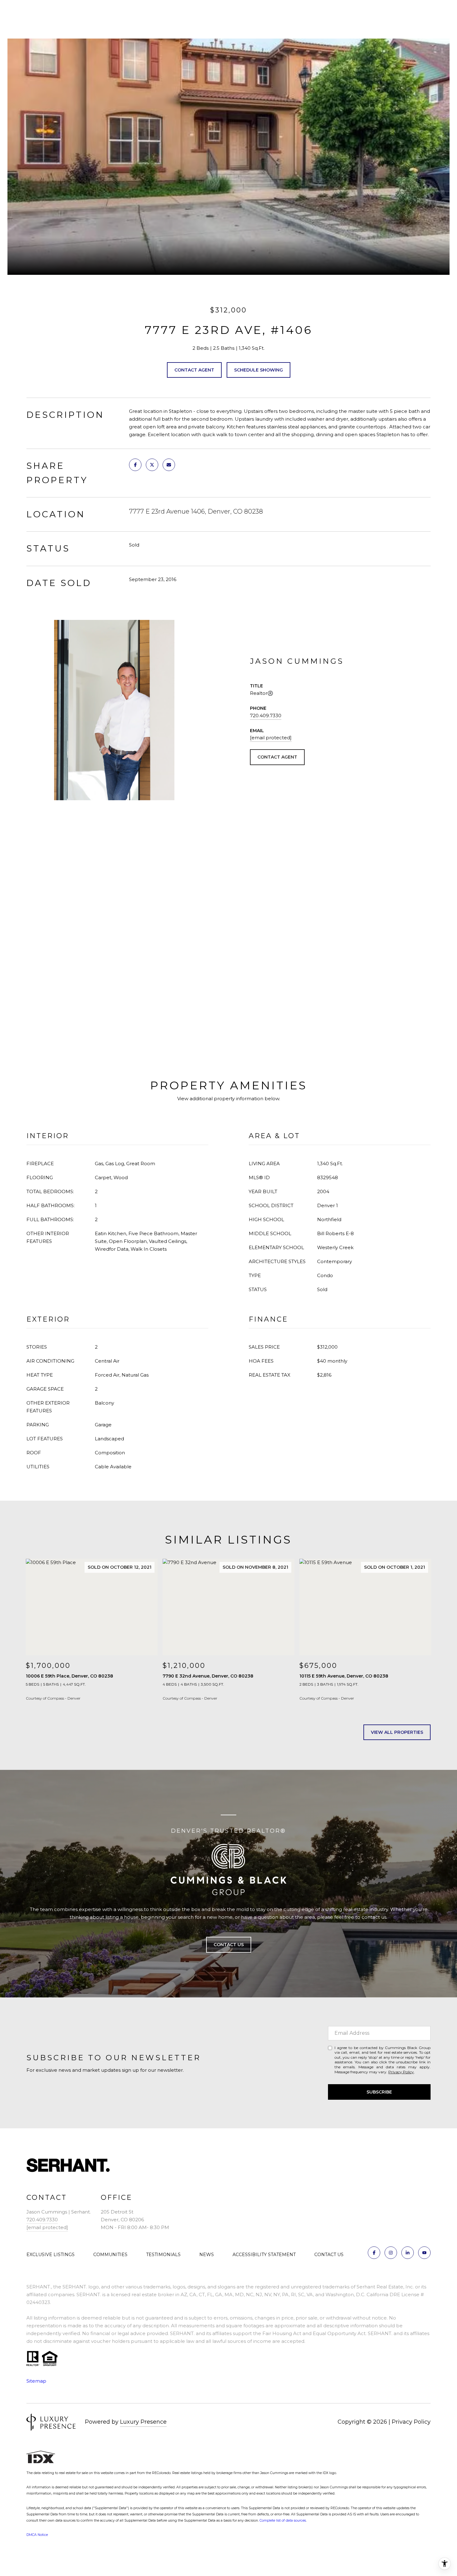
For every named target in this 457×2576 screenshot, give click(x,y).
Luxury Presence (143, 2422)
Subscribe (379, 2092)
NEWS (207, 2255)
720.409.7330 (266, 716)
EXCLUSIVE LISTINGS (51, 2255)
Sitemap (36, 2381)
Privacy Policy (401, 2072)
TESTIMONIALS (163, 2255)
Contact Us (229, 1945)
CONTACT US (329, 2255)
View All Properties (397, 1732)
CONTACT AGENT (277, 757)
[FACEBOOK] (374, 2253)
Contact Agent (194, 370)
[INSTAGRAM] (391, 2253)
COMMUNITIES (110, 2255)
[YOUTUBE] (424, 2253)
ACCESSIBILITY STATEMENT (264, 2255)
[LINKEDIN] (408, 2253)
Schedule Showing (259, 370)
